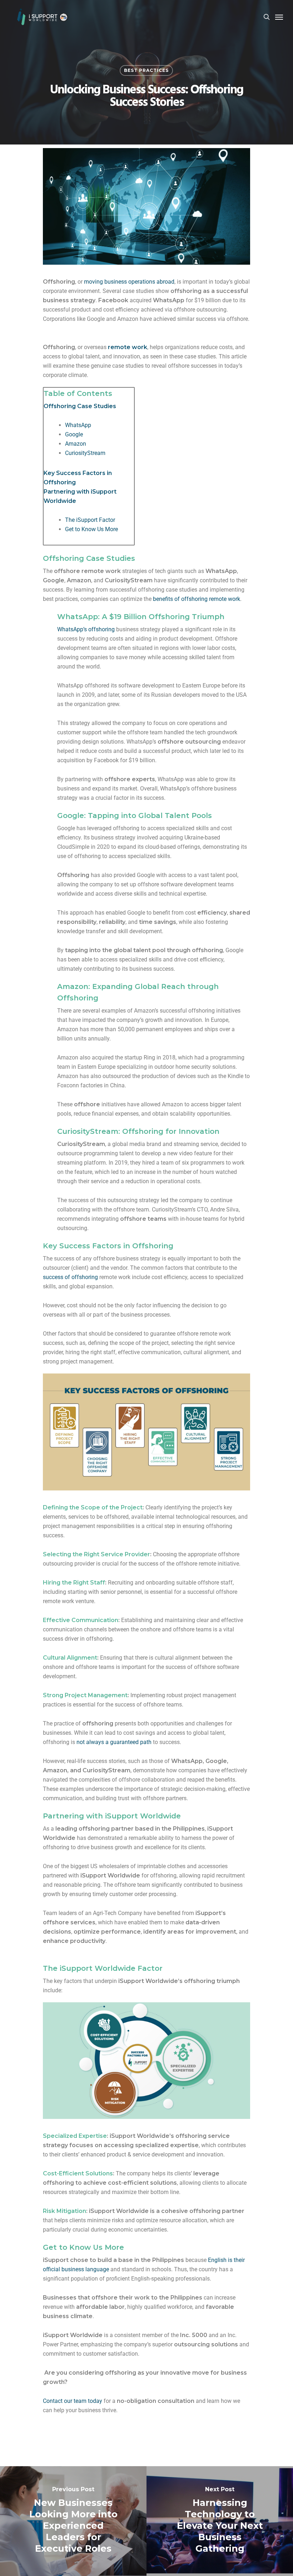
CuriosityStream (85, 453)
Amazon (76, 444)
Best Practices (146, 70)
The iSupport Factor (90, 520)
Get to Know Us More (91, 529)
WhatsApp (78, 425)
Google (74, 434)
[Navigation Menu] (279, 17)
